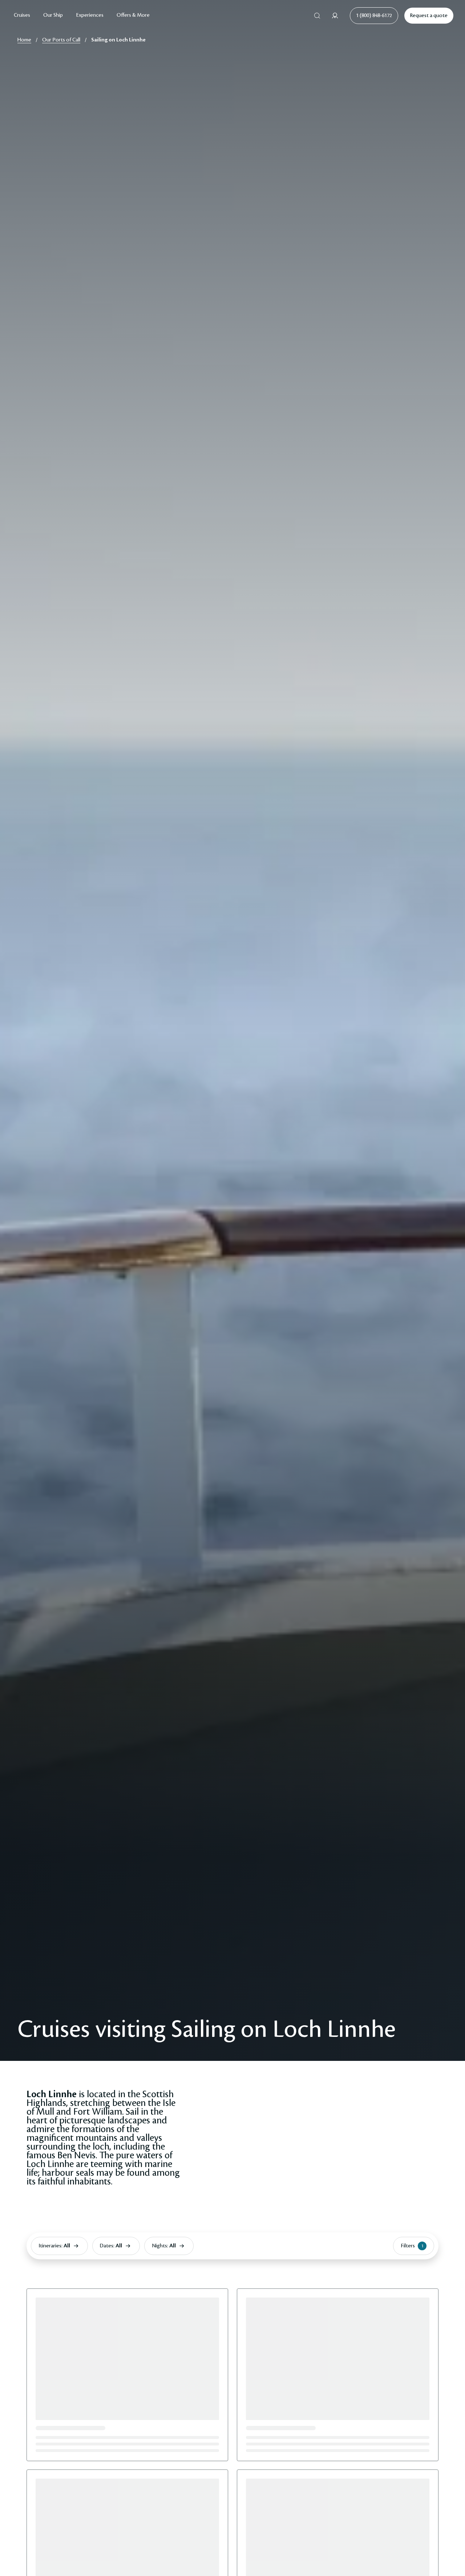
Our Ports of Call (61, 40)
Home (24, 40)
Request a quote (429, 16)
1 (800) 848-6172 (374, 16)
